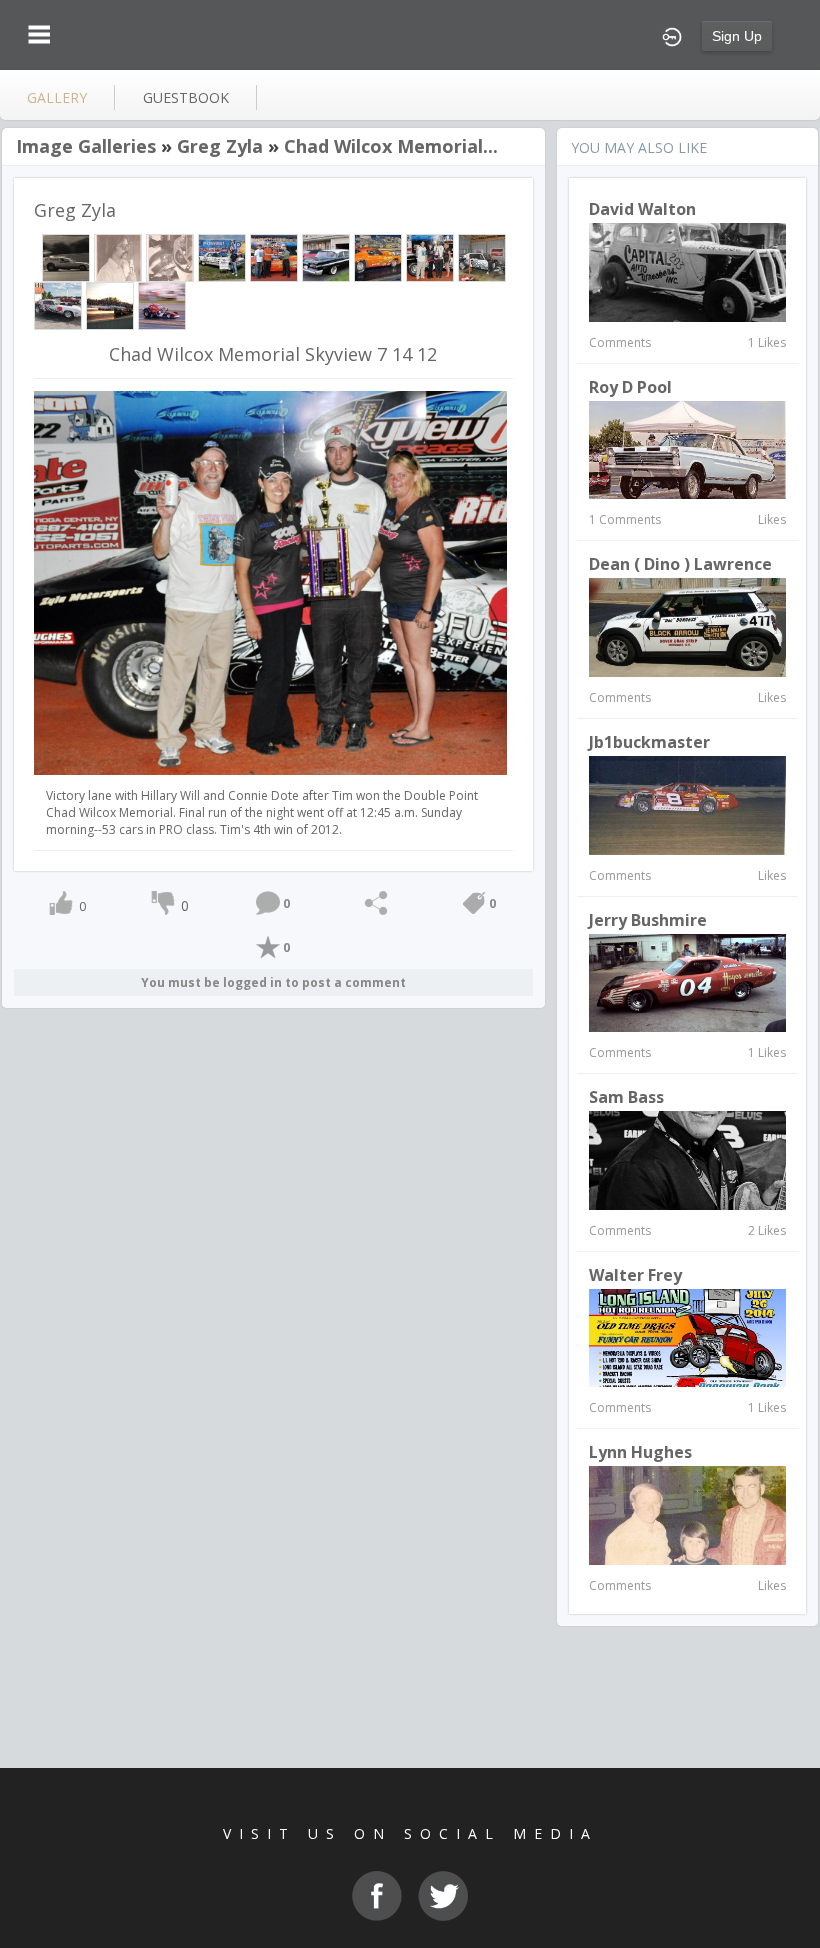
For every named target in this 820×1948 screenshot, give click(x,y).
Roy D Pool (630, 387)
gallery (57, 97)
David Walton (642, 209)
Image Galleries (86, 146)
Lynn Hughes (640, 1452)
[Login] (672, 35)
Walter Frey (635, 1275)
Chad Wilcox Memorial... (391, 146)
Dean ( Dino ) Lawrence (680, 564)
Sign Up (737, 36)
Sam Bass (626, 1097)
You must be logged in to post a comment (273, 982)
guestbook (186, 97)
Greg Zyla (220, 146)
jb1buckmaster (649, 742)
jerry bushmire (648, 920)
